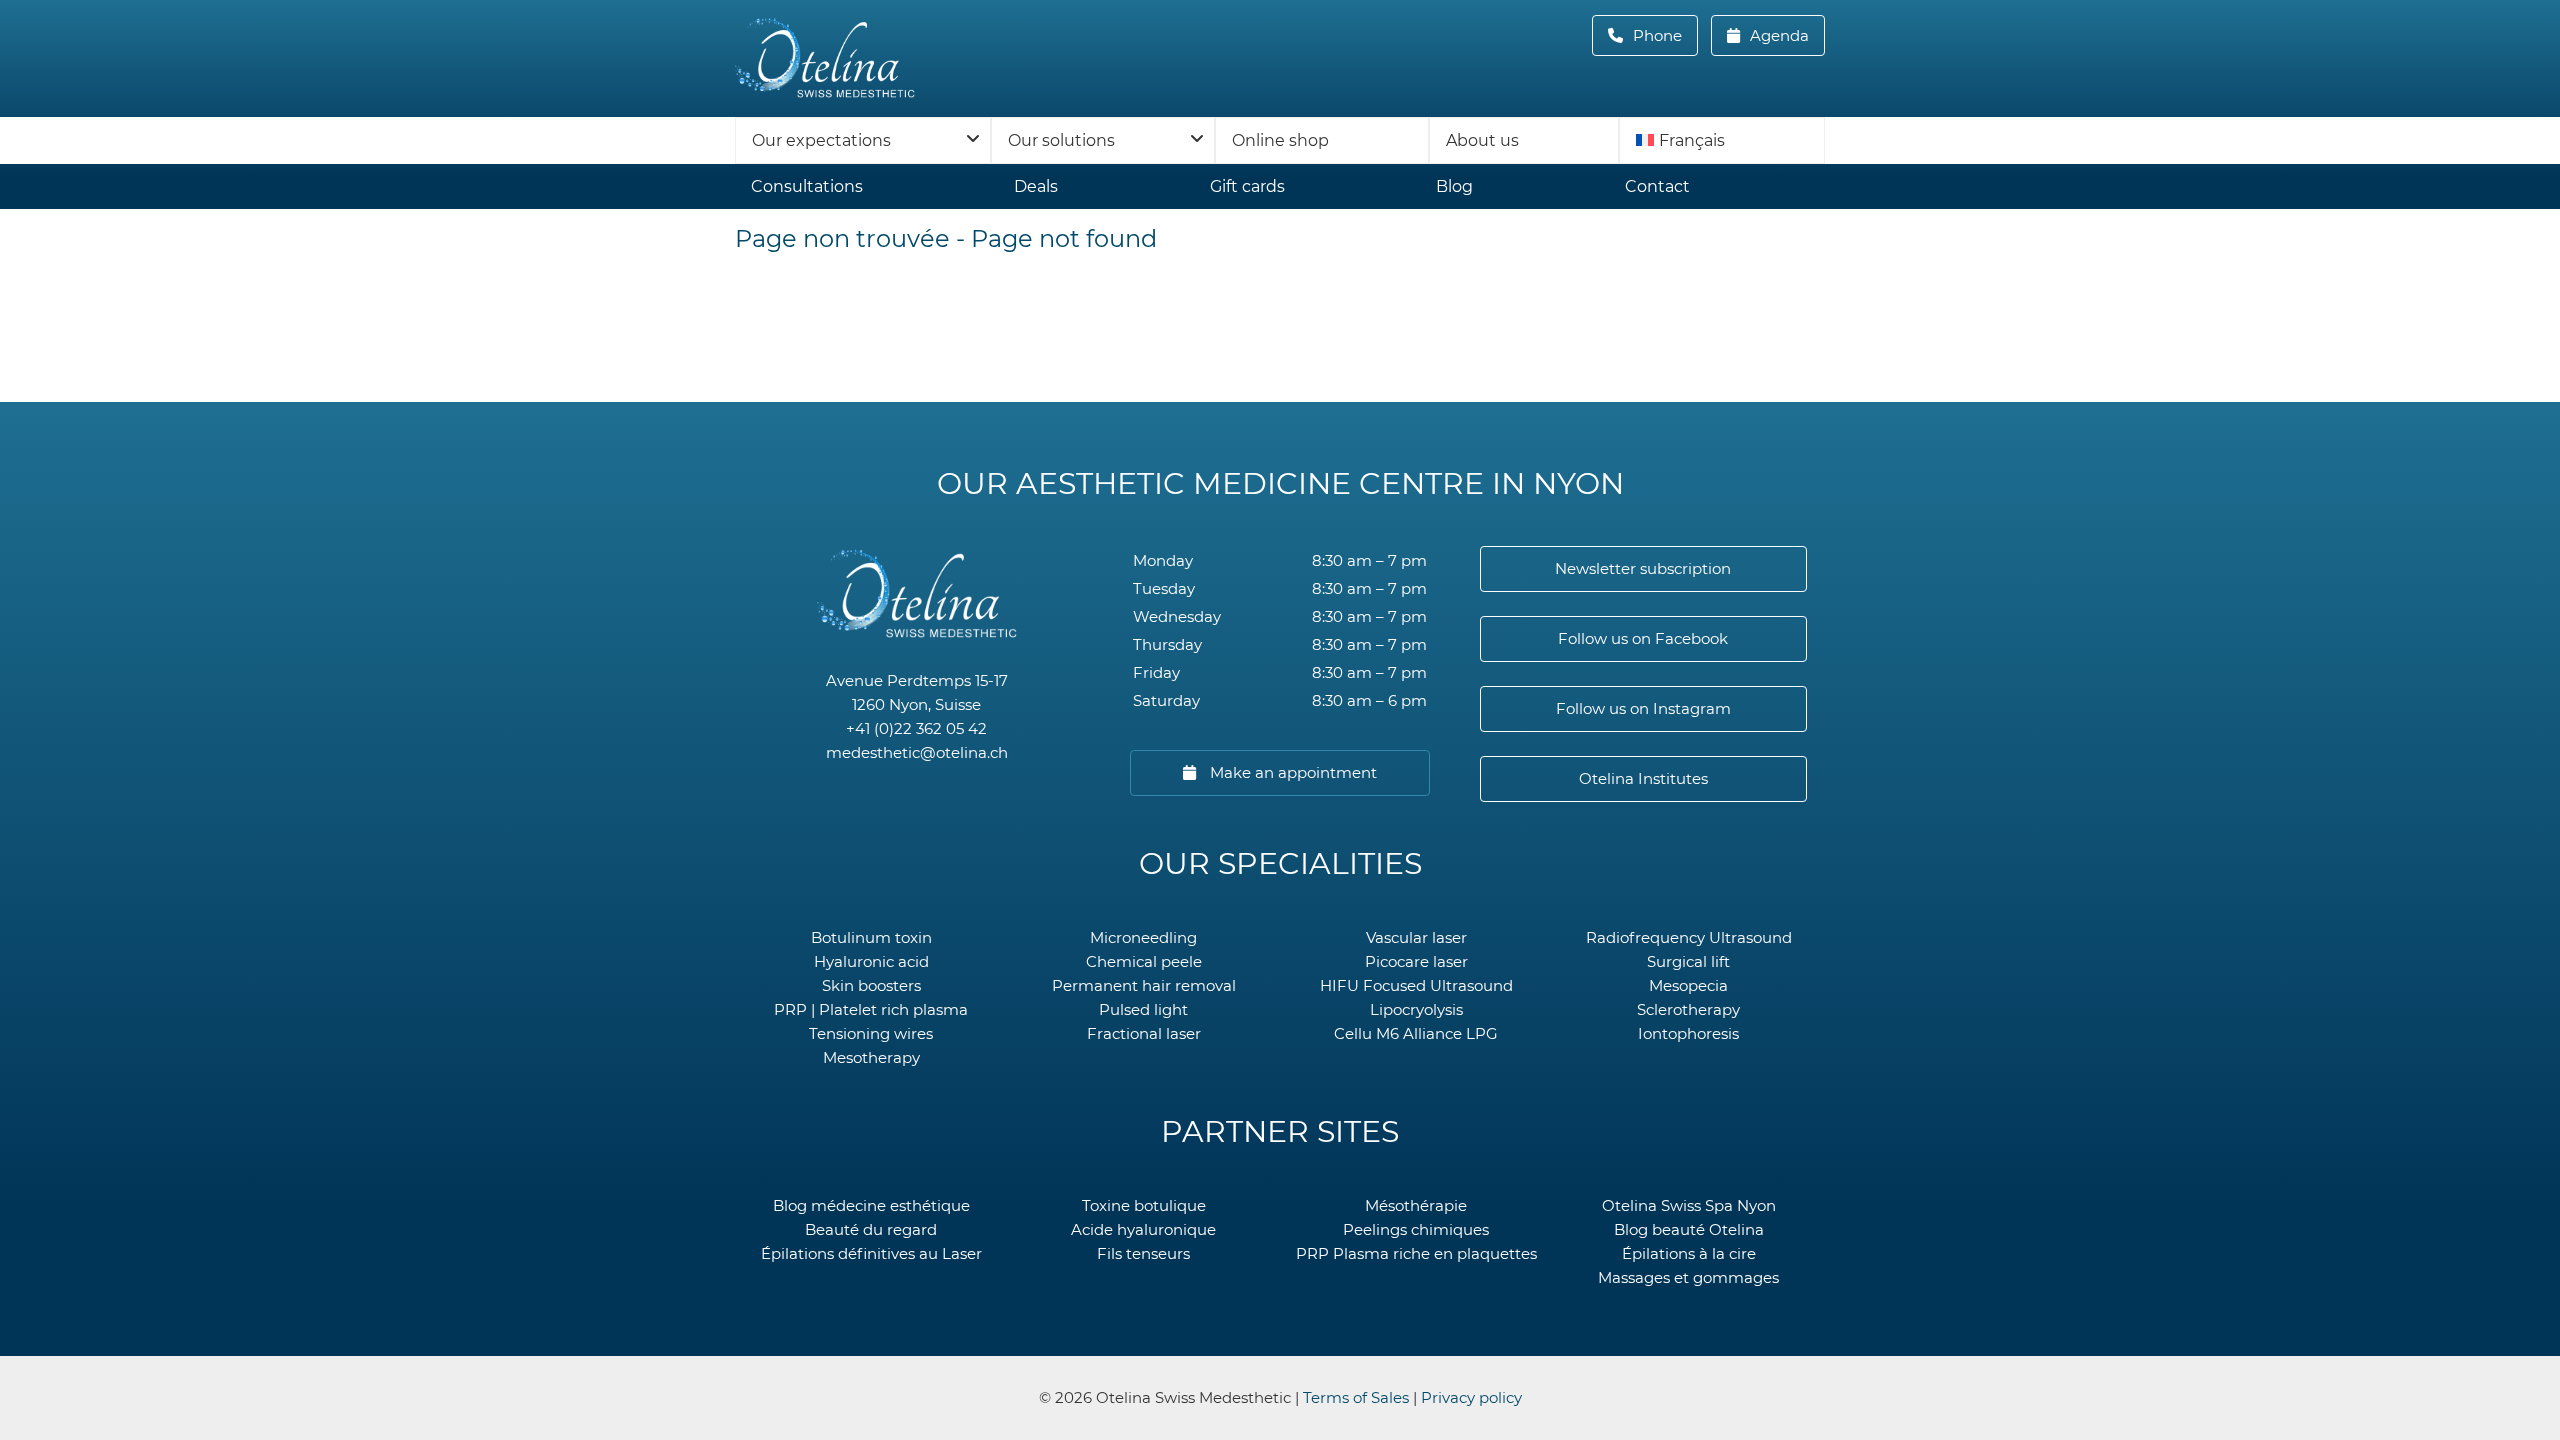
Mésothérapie (1416, 1205)
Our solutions (1061, 140)
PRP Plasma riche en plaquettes (1416, 1253)
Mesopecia (1688, 985)
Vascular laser (1416, 937)
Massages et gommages (1688, 1277)
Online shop (1280, 140)
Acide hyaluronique (1143, 1229)
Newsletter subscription (1643, 568)
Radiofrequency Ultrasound (1689, 937)
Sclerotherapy (1688, 1009)
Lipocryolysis (1416, 1009)
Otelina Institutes (1643, 778)
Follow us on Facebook (1643, 638)
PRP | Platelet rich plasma (871, 1009)
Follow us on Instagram (1643, 708)
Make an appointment (1291, 772)
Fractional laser (1144, 1033)
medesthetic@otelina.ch (917, 752)
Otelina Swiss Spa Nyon (1689, 1205)
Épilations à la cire (1689, 1253)
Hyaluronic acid (871, 961)
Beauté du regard (871, 1229)
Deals (1036, 186)
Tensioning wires (871, 1033)
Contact (1657, 186)
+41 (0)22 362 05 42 (916, 728)
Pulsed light (1143, 1009)
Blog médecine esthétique (871, 1205)
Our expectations (821, 140)
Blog (1454, 186)
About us (1482, 140)
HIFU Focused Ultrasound (1416, 985)
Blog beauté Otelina (1689, 1229)
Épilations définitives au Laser (871, 1253)
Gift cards (1247, 186)
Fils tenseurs (1143, 1253)
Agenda (1777, 35)
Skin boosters (871, 985)
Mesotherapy (871, 1057)
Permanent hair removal (1144, 985)
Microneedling (1143, 937)
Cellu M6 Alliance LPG (1416, 1033)
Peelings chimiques (1416, 1229)
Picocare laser (1416, 961)
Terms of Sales (1356, 1397)
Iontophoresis (1688, 1033)
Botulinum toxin (871, 937)
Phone (1663, 35)
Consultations (807, 186)
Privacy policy (1471, 1397)
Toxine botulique (1144, 1205)
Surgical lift (1688, 961)
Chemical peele (1144, 961)
